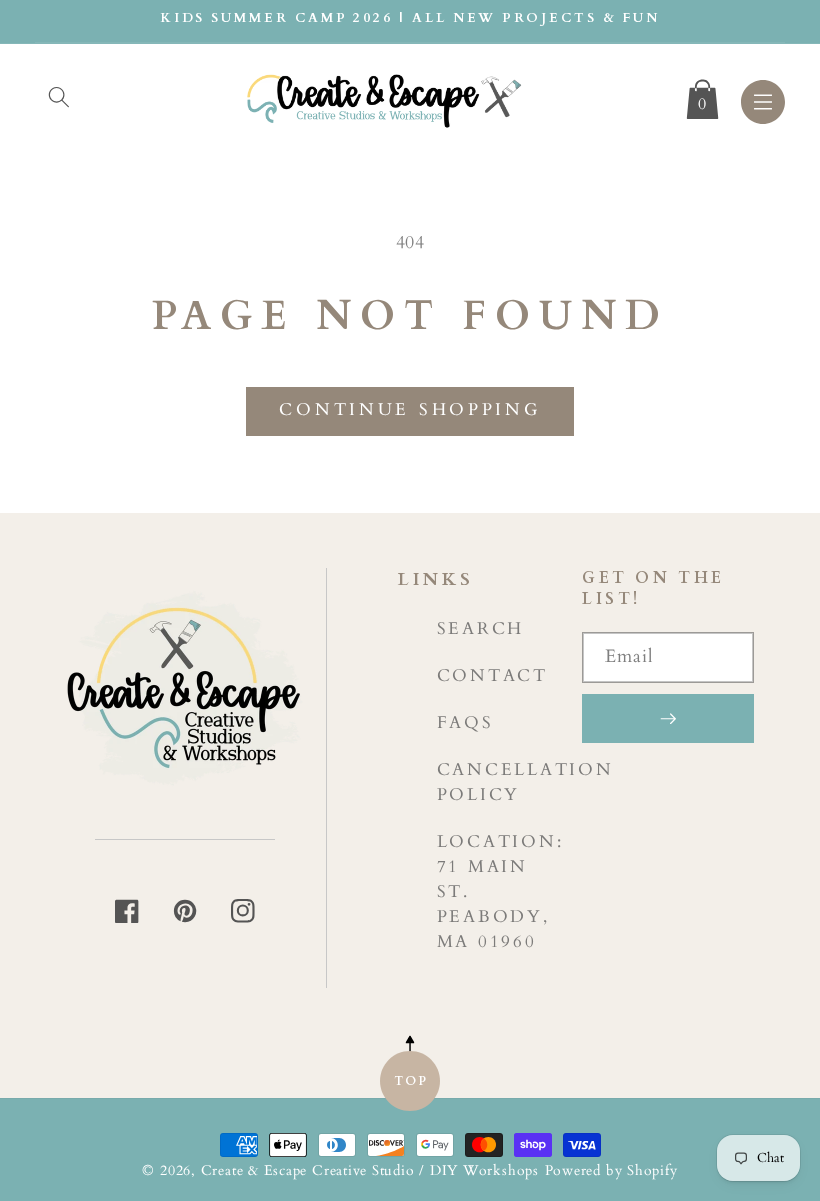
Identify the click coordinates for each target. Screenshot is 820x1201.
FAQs (465, 722)
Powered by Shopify (611, 1170)
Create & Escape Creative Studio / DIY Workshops (370, 1170)
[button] (59, 97)
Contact (492, 675)
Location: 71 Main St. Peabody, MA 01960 (500, 891)
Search (481, 628)
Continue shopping (409, 410)
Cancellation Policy (525, 782)
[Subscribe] (668, 718)
